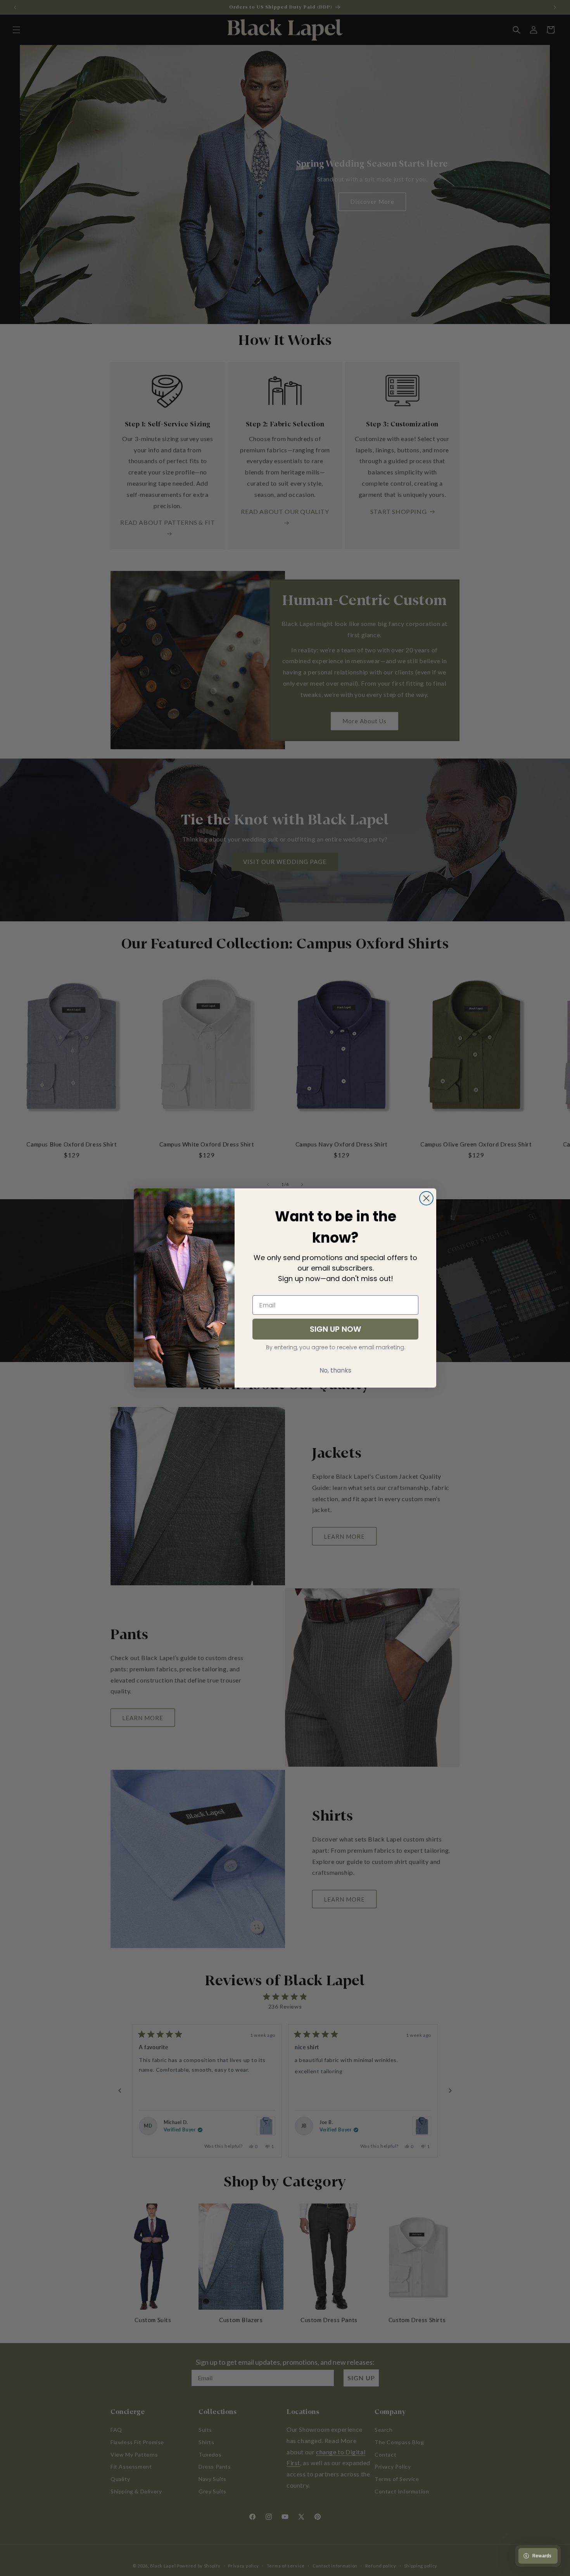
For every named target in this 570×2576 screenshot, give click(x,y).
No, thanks (335, 1370)
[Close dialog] (426, 1198)
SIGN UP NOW (335, 1329)
